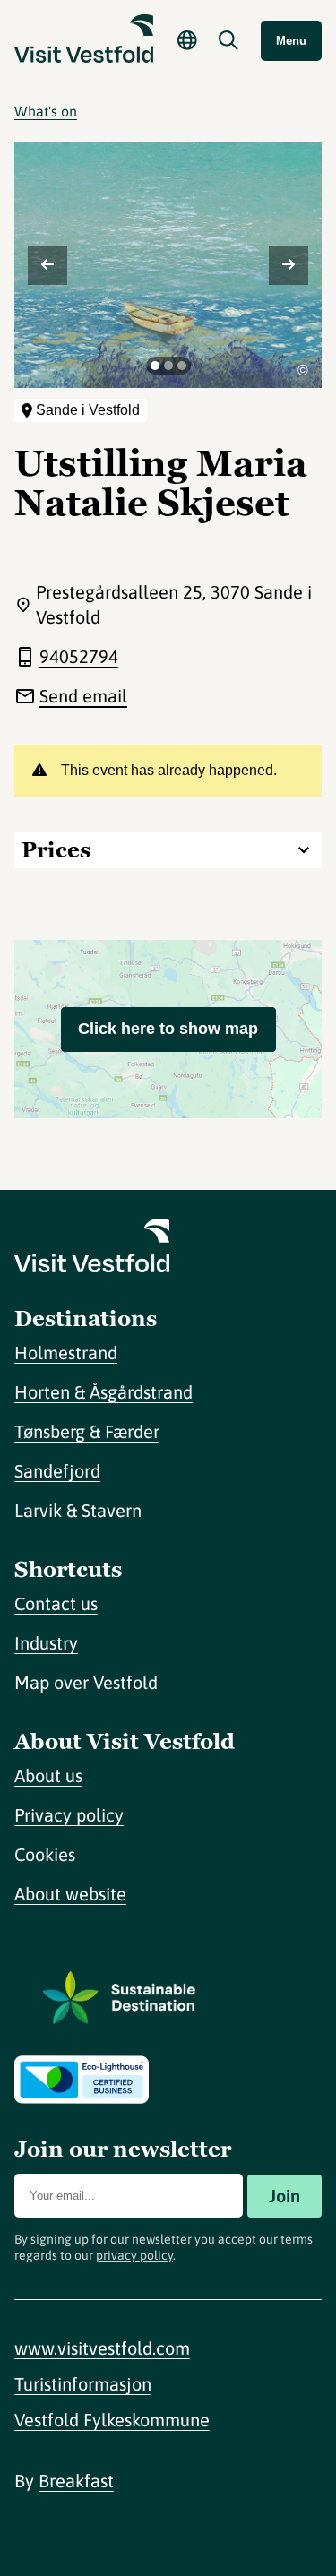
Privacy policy (69, 1815)
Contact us (56, 1603)
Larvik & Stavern (78, 1510)
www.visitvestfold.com (102, 2348)
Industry (46, 1643)
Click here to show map (168, 1029)
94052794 (79, 656)
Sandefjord (57, 1471)
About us (48, 1775)
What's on (46, 111)
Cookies (45, 1854)
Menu (291, 41)
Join (284, 2196)
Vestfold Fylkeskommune (112, 2420)
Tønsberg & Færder (87, 1431)
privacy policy (134, 2255)
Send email (83, 696)
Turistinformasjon (83, 2384)
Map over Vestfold (86, 1682)
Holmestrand (66, 1353)
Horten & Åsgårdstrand (103, 1392)
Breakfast (76, 2481)
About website (70, 1894)
